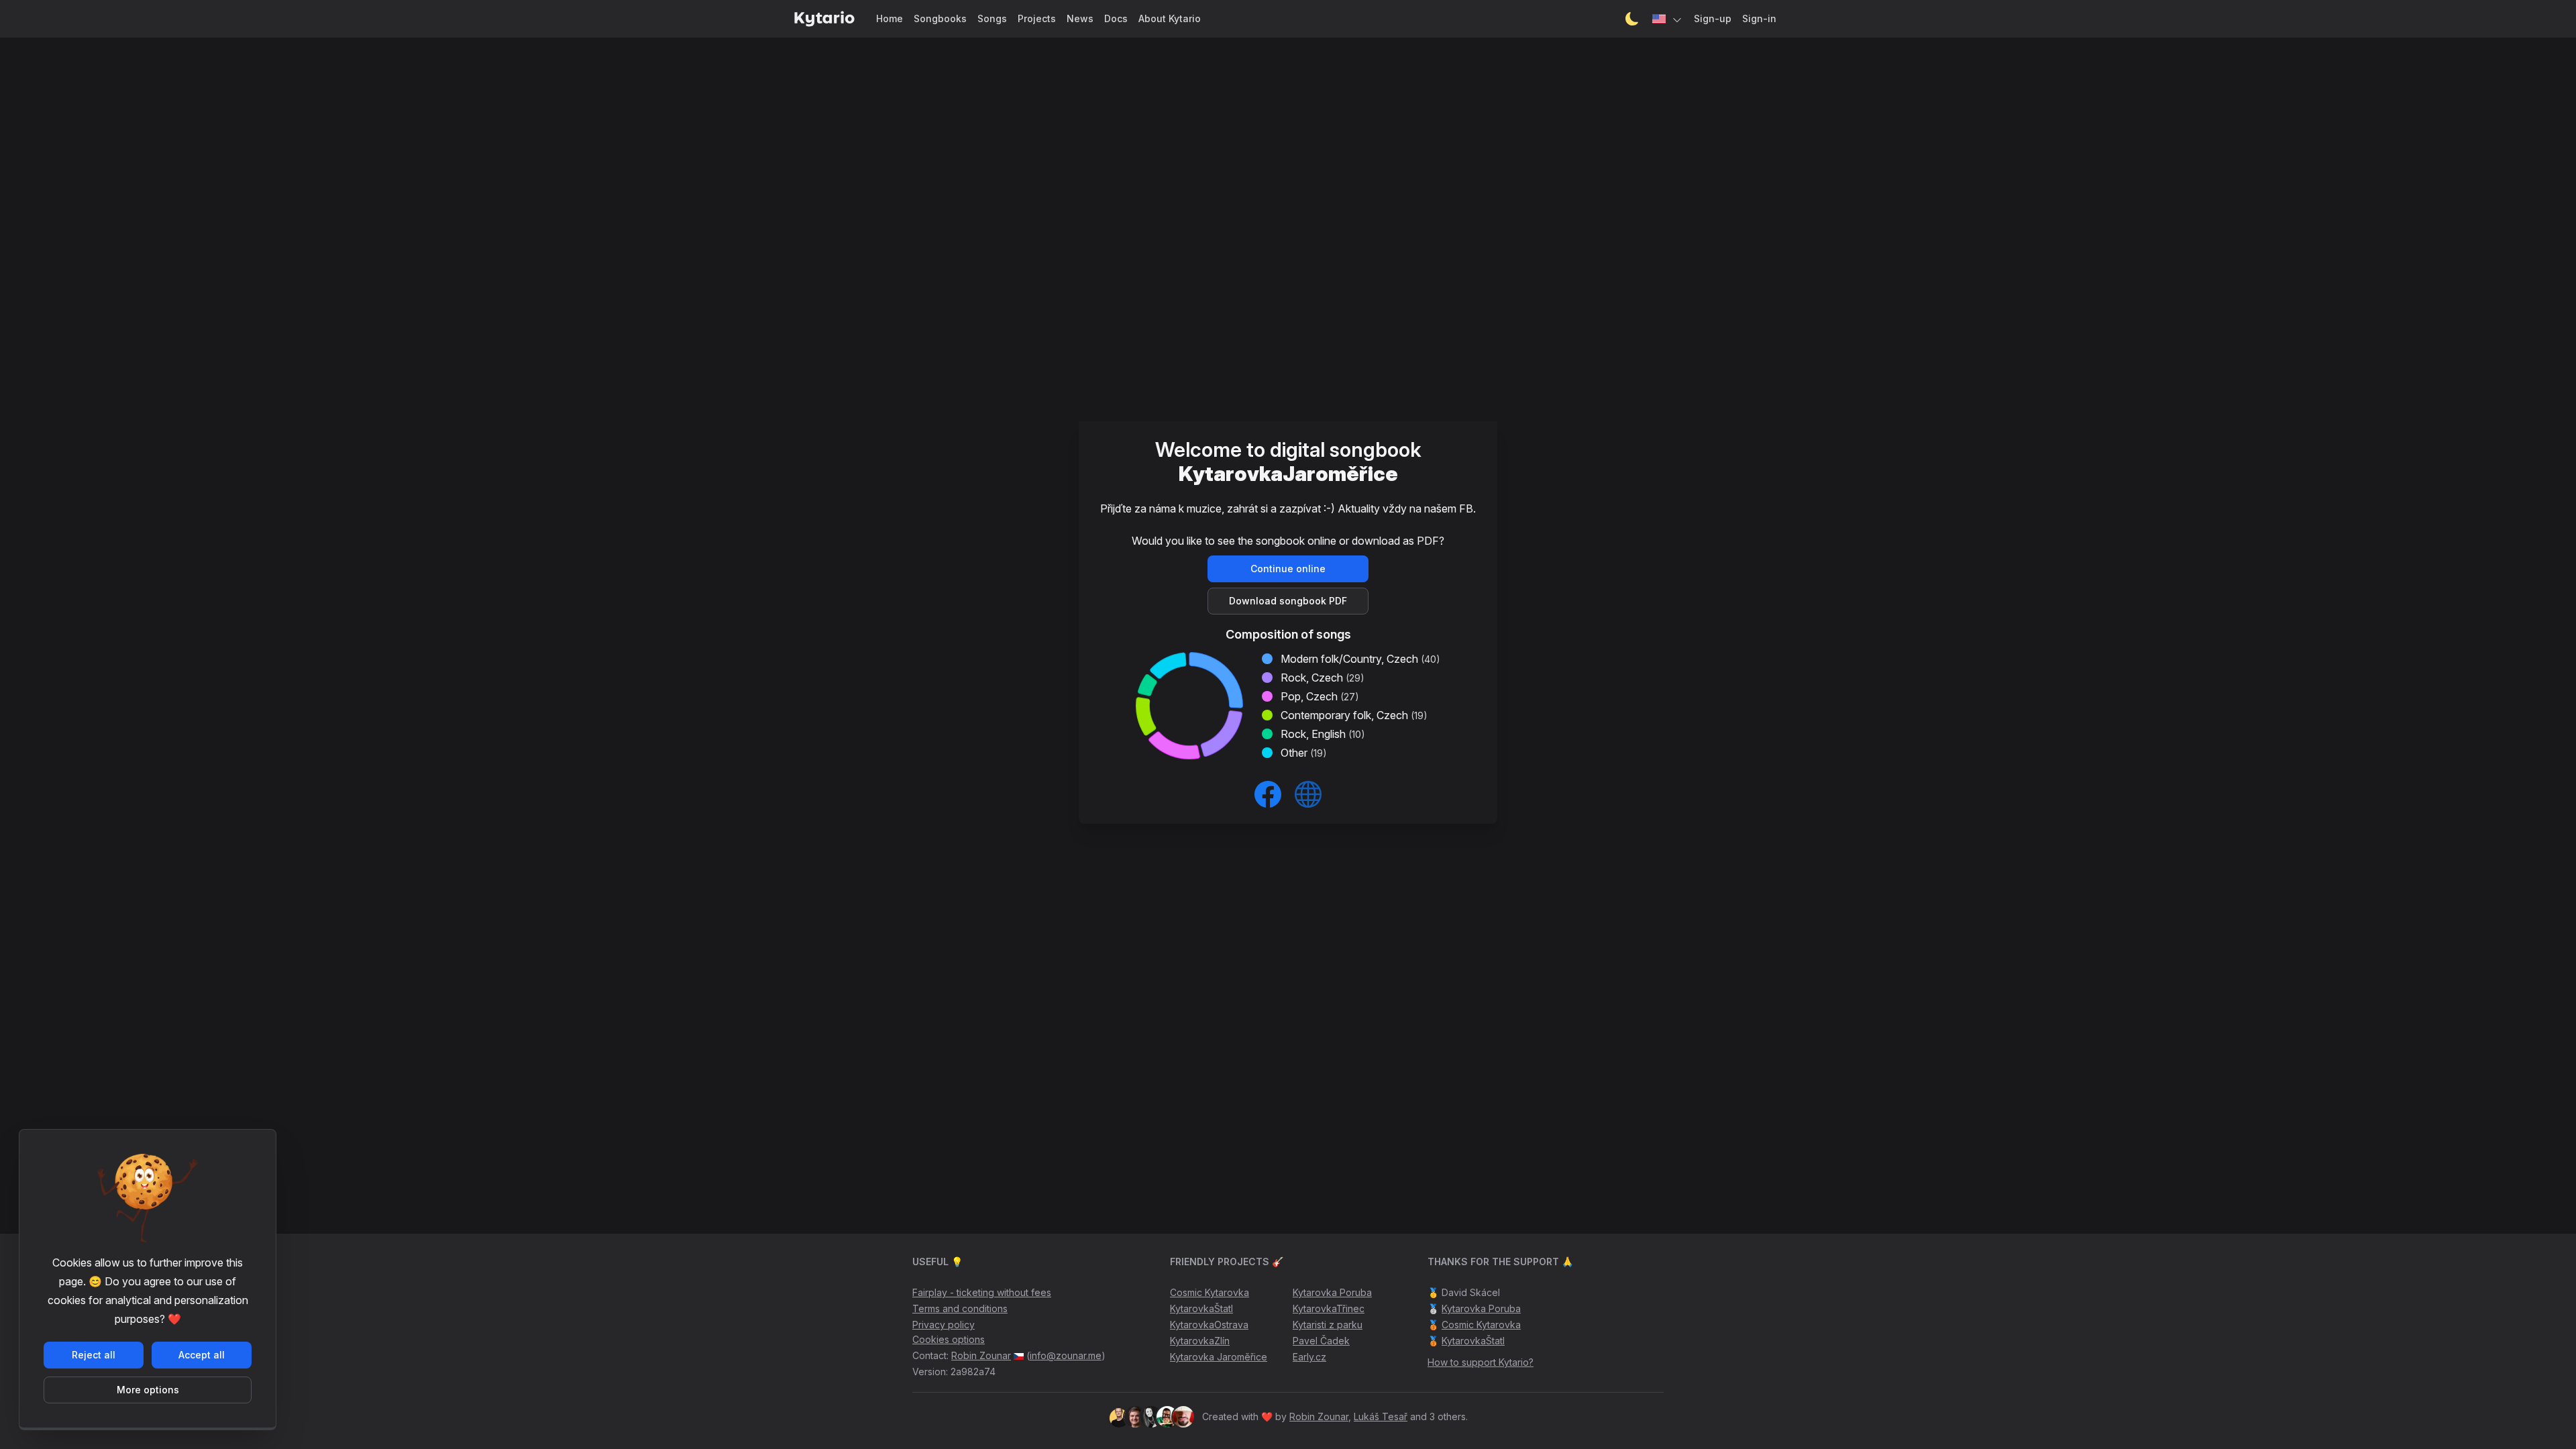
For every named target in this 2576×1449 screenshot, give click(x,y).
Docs (1116, 18)
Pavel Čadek (1321, 1341)
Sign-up (1713, 18)
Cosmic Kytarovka (1210, 1292)
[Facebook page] (1268, 794)
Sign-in (1759, 18)
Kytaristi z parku (1328, 1325)
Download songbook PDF (1288, 601)
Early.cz (1309, 1357)
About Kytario (1170, 18)
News (1080, 18)
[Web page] (1308, 794)
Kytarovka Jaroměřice (1219, 1357)
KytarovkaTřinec (1329, 1308)
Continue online (1288, 569)
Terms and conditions (960, 1308)
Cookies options (949, 1339)
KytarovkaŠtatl (1201, 1308)
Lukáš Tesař (1381, 1416)
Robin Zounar (981, 1355)
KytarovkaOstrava (1209, 1325)
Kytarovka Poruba (1332, 1292)
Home (890, 18)
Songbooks (940, 18)
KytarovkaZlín (1200, 1341)
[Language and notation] (1668, 19)
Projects (1037, 18)
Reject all (94, 1355)
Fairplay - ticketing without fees (982, 1292)
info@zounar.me (1066, 1355)
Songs (992, 18)
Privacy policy (944, 1325)
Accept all (202, 1355)
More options (148, 1390)
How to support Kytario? (1481, 1362)
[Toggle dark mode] (1632, 19)
